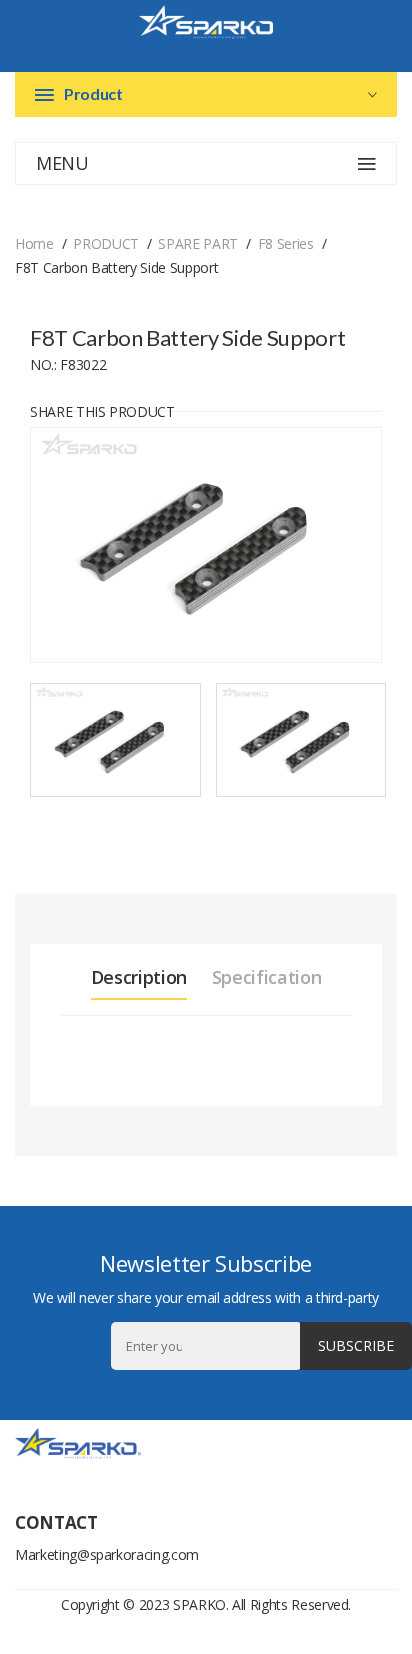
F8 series (286, 243)
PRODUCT (106, 243)
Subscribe (356, 1345)
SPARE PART (198, 243)
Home (34, 243)
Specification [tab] (266, 977)
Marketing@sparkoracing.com (107, 1554)
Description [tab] (139, 977)
